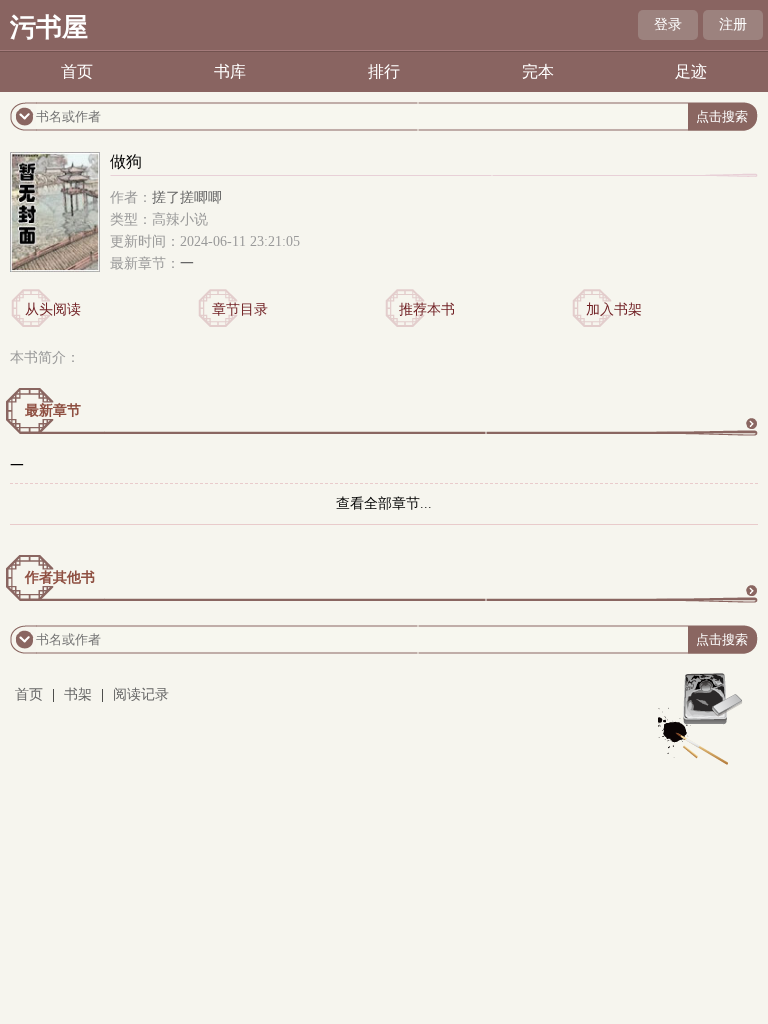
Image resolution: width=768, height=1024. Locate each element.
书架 (78, 694)
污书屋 (49, 27)
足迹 (691, 71)
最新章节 (53, 410)
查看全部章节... (384, 503)
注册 (733, 24)
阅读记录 (141, 694)
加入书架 (614, 309)
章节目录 (240, 309)
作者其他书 (60, 577)
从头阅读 (53, 309)
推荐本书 (427, 309)
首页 (77, 71)
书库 (230, 71)
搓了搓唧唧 (187, 197)
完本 (538, 71)
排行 (384, 71)
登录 (668, 24)
